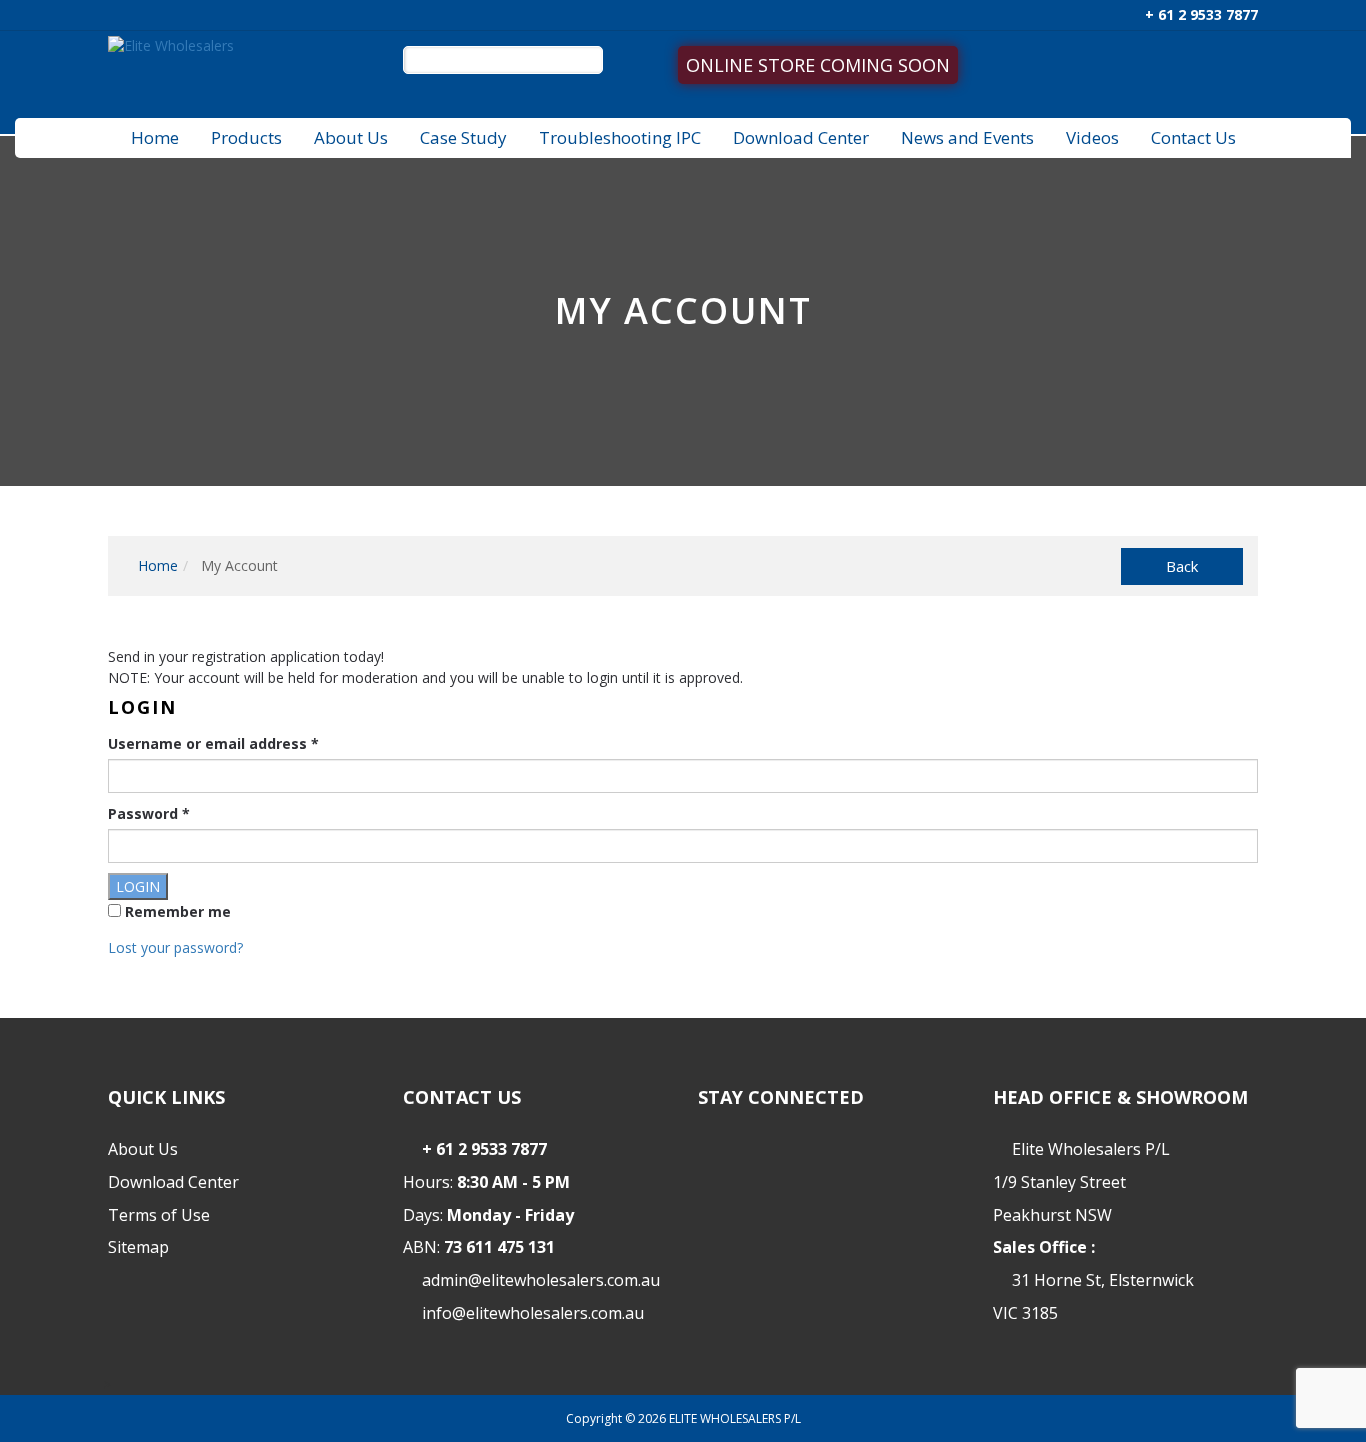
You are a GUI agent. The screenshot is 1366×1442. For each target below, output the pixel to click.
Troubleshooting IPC (620, 137)
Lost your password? (175, 947)
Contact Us (1193, 137)
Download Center (801, 137)
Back (1182, 566)
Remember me (176, 911)
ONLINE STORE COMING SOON (818, 65)
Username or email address (213, 743)
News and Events (967, 137)
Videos (1092, 137)
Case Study (463, 137)
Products (246, 137)
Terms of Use (159, 1215)
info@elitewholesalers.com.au (533, 1313)
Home (155, 137)
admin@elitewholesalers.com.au (541, 1280)
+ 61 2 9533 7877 (1199, 14)
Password (149, 813)
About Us (351, 137)
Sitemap (138, 1247)
